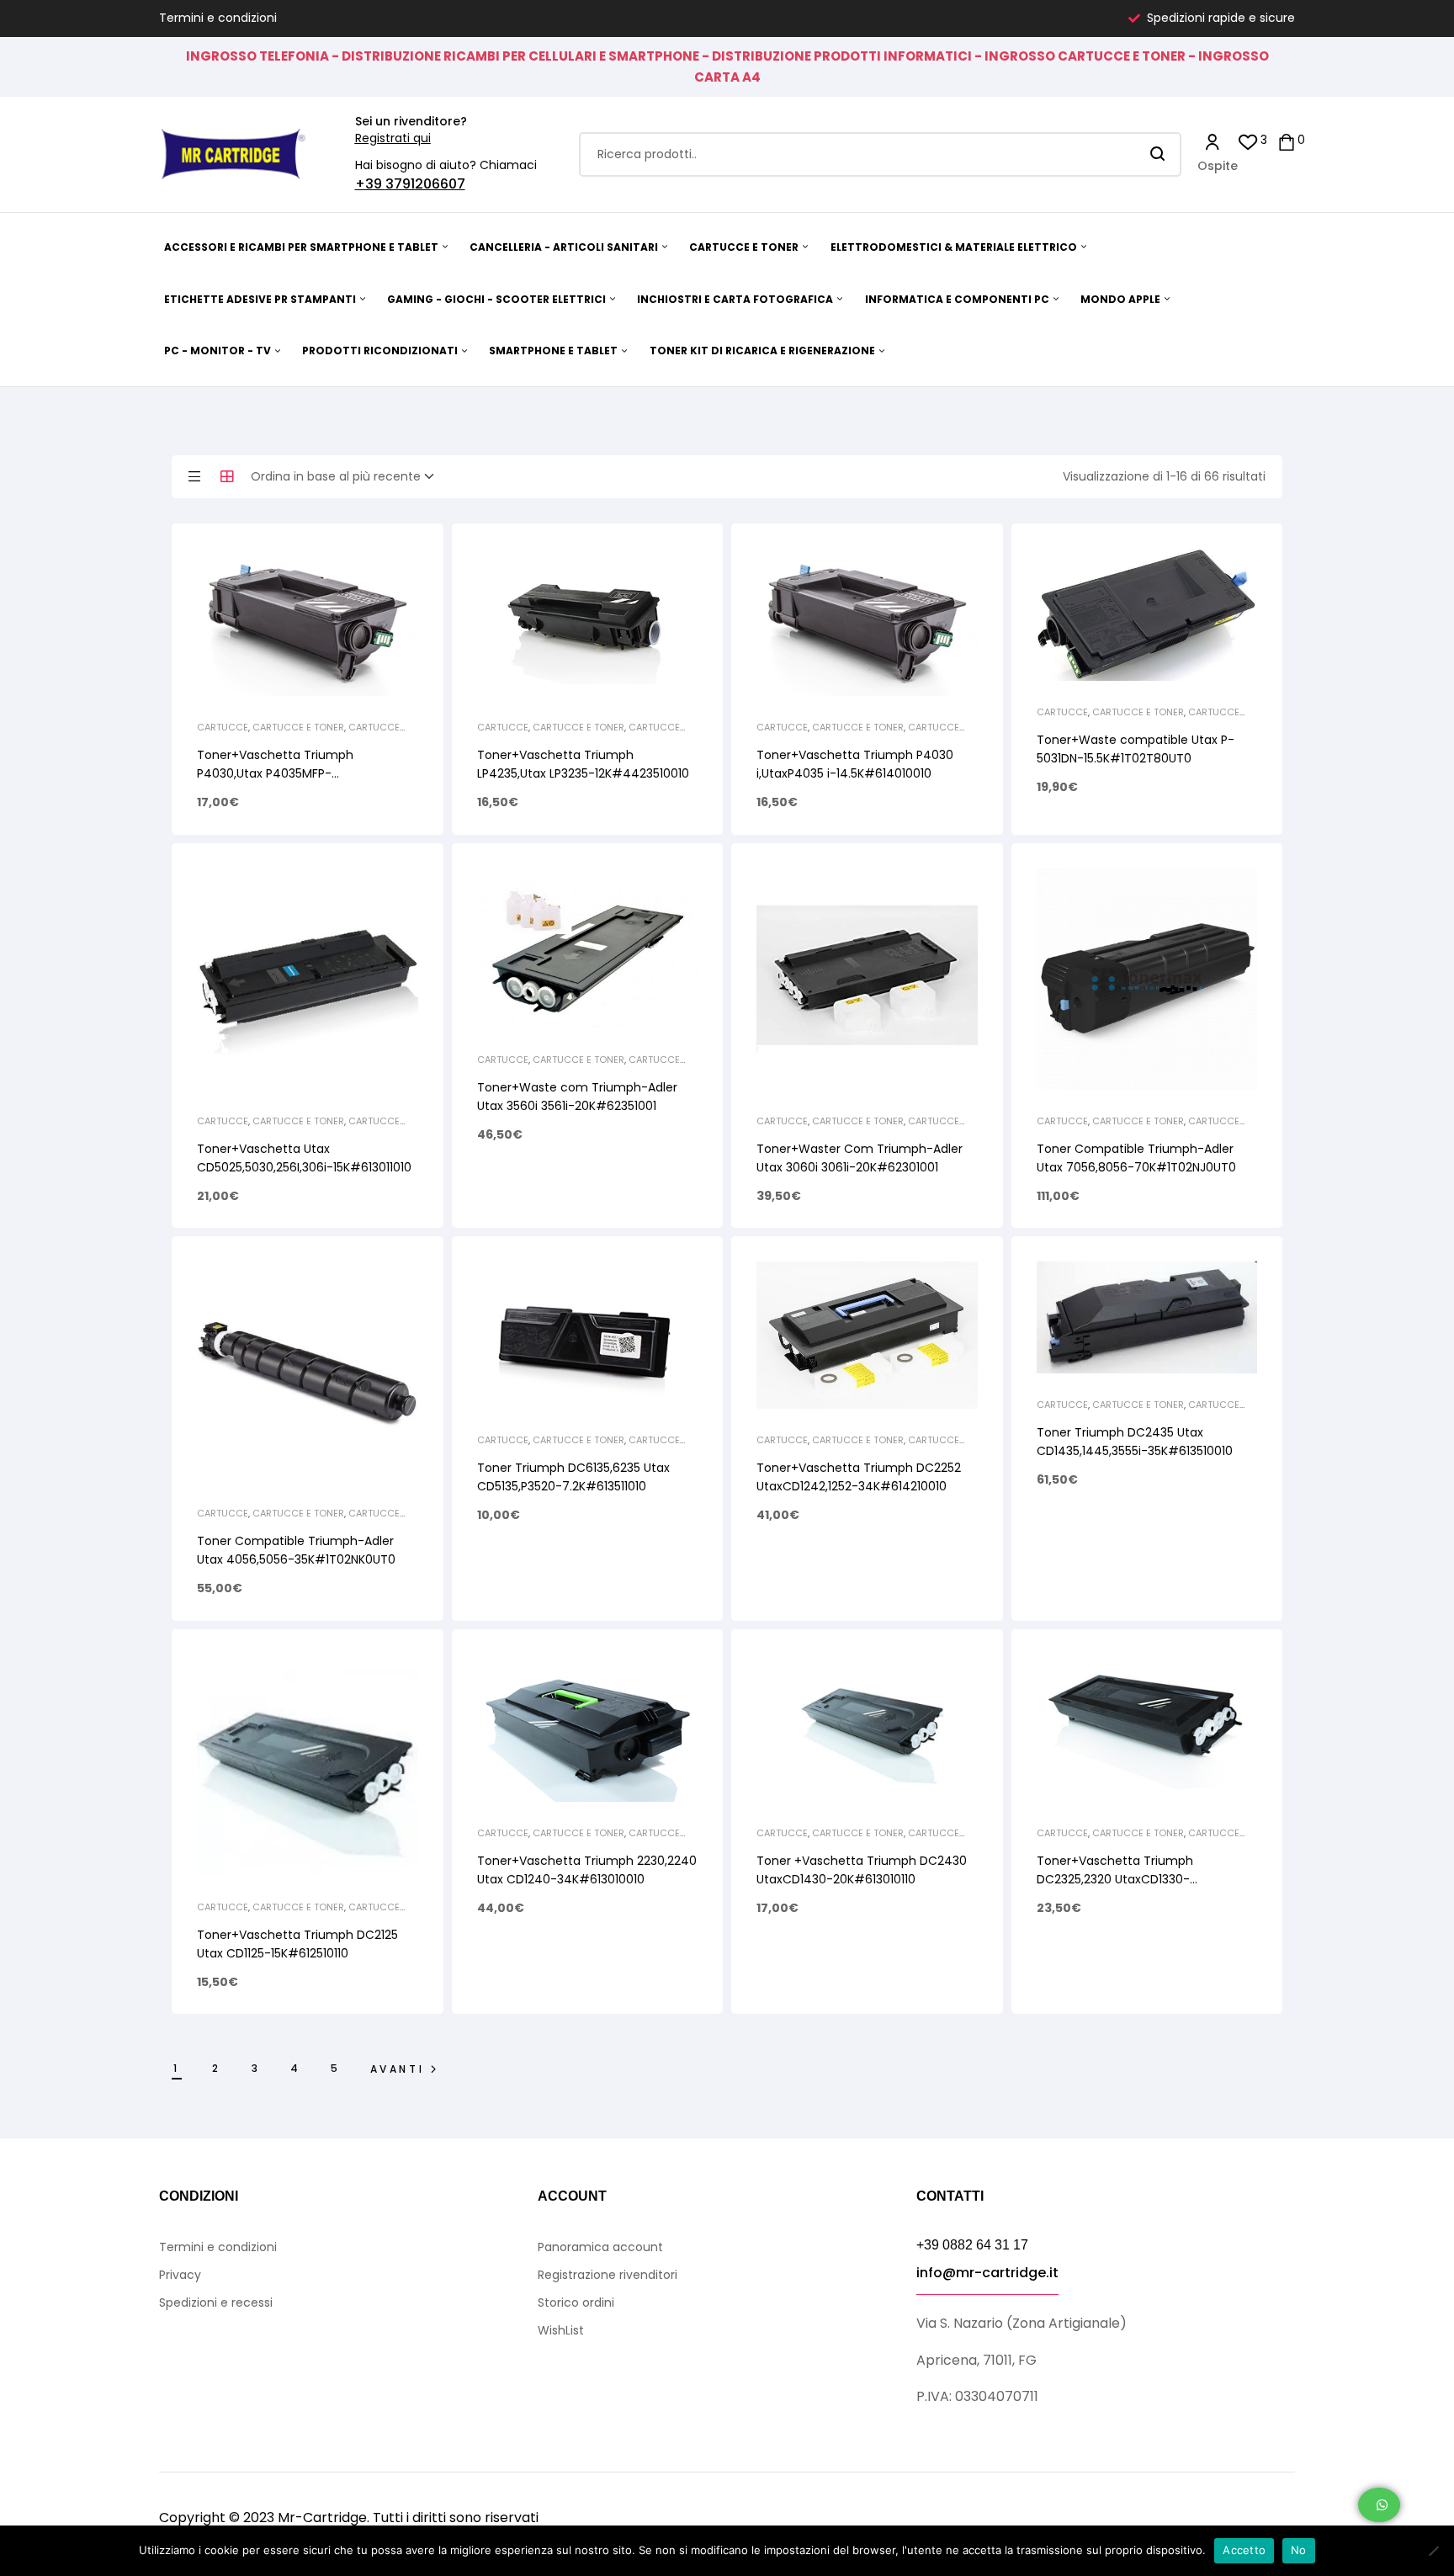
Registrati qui (393, 138)
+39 (370, 184)
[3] (1248, 141)
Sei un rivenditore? (411, 121)
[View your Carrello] (1287, 141)
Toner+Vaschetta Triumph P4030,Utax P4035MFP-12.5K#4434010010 (275, 773)
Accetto (1244, 2550)
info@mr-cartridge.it (987, 2273)
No (1299, 2550)
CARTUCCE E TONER (298, 727)
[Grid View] (227, 476)
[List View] (194, 476)
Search (1158, 154)
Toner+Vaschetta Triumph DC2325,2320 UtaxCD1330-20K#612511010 (1115, 1879)
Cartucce (223, 727)
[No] (1433, 2551)
